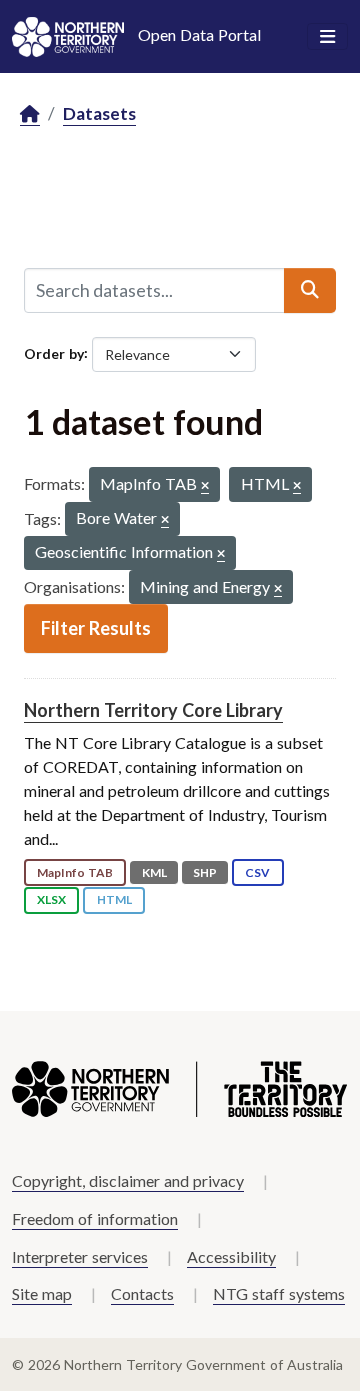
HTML (114, 899)
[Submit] (310, 290)
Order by (54, 352)
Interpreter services (80, 1256)
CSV (257, 872)
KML (154, 872)
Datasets (99, 113)
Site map (42, 1293)
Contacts (142, 1293)
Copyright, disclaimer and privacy (128, 1180)
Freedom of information (95, 1218)
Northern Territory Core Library (153, 710)
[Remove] (205, 486)
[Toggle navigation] (327, 37)
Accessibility (231, 1256)
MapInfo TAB (75, 872)
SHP (205, 872)
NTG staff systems (279, 1293)
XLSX (51, 899)
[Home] (30, 114)
